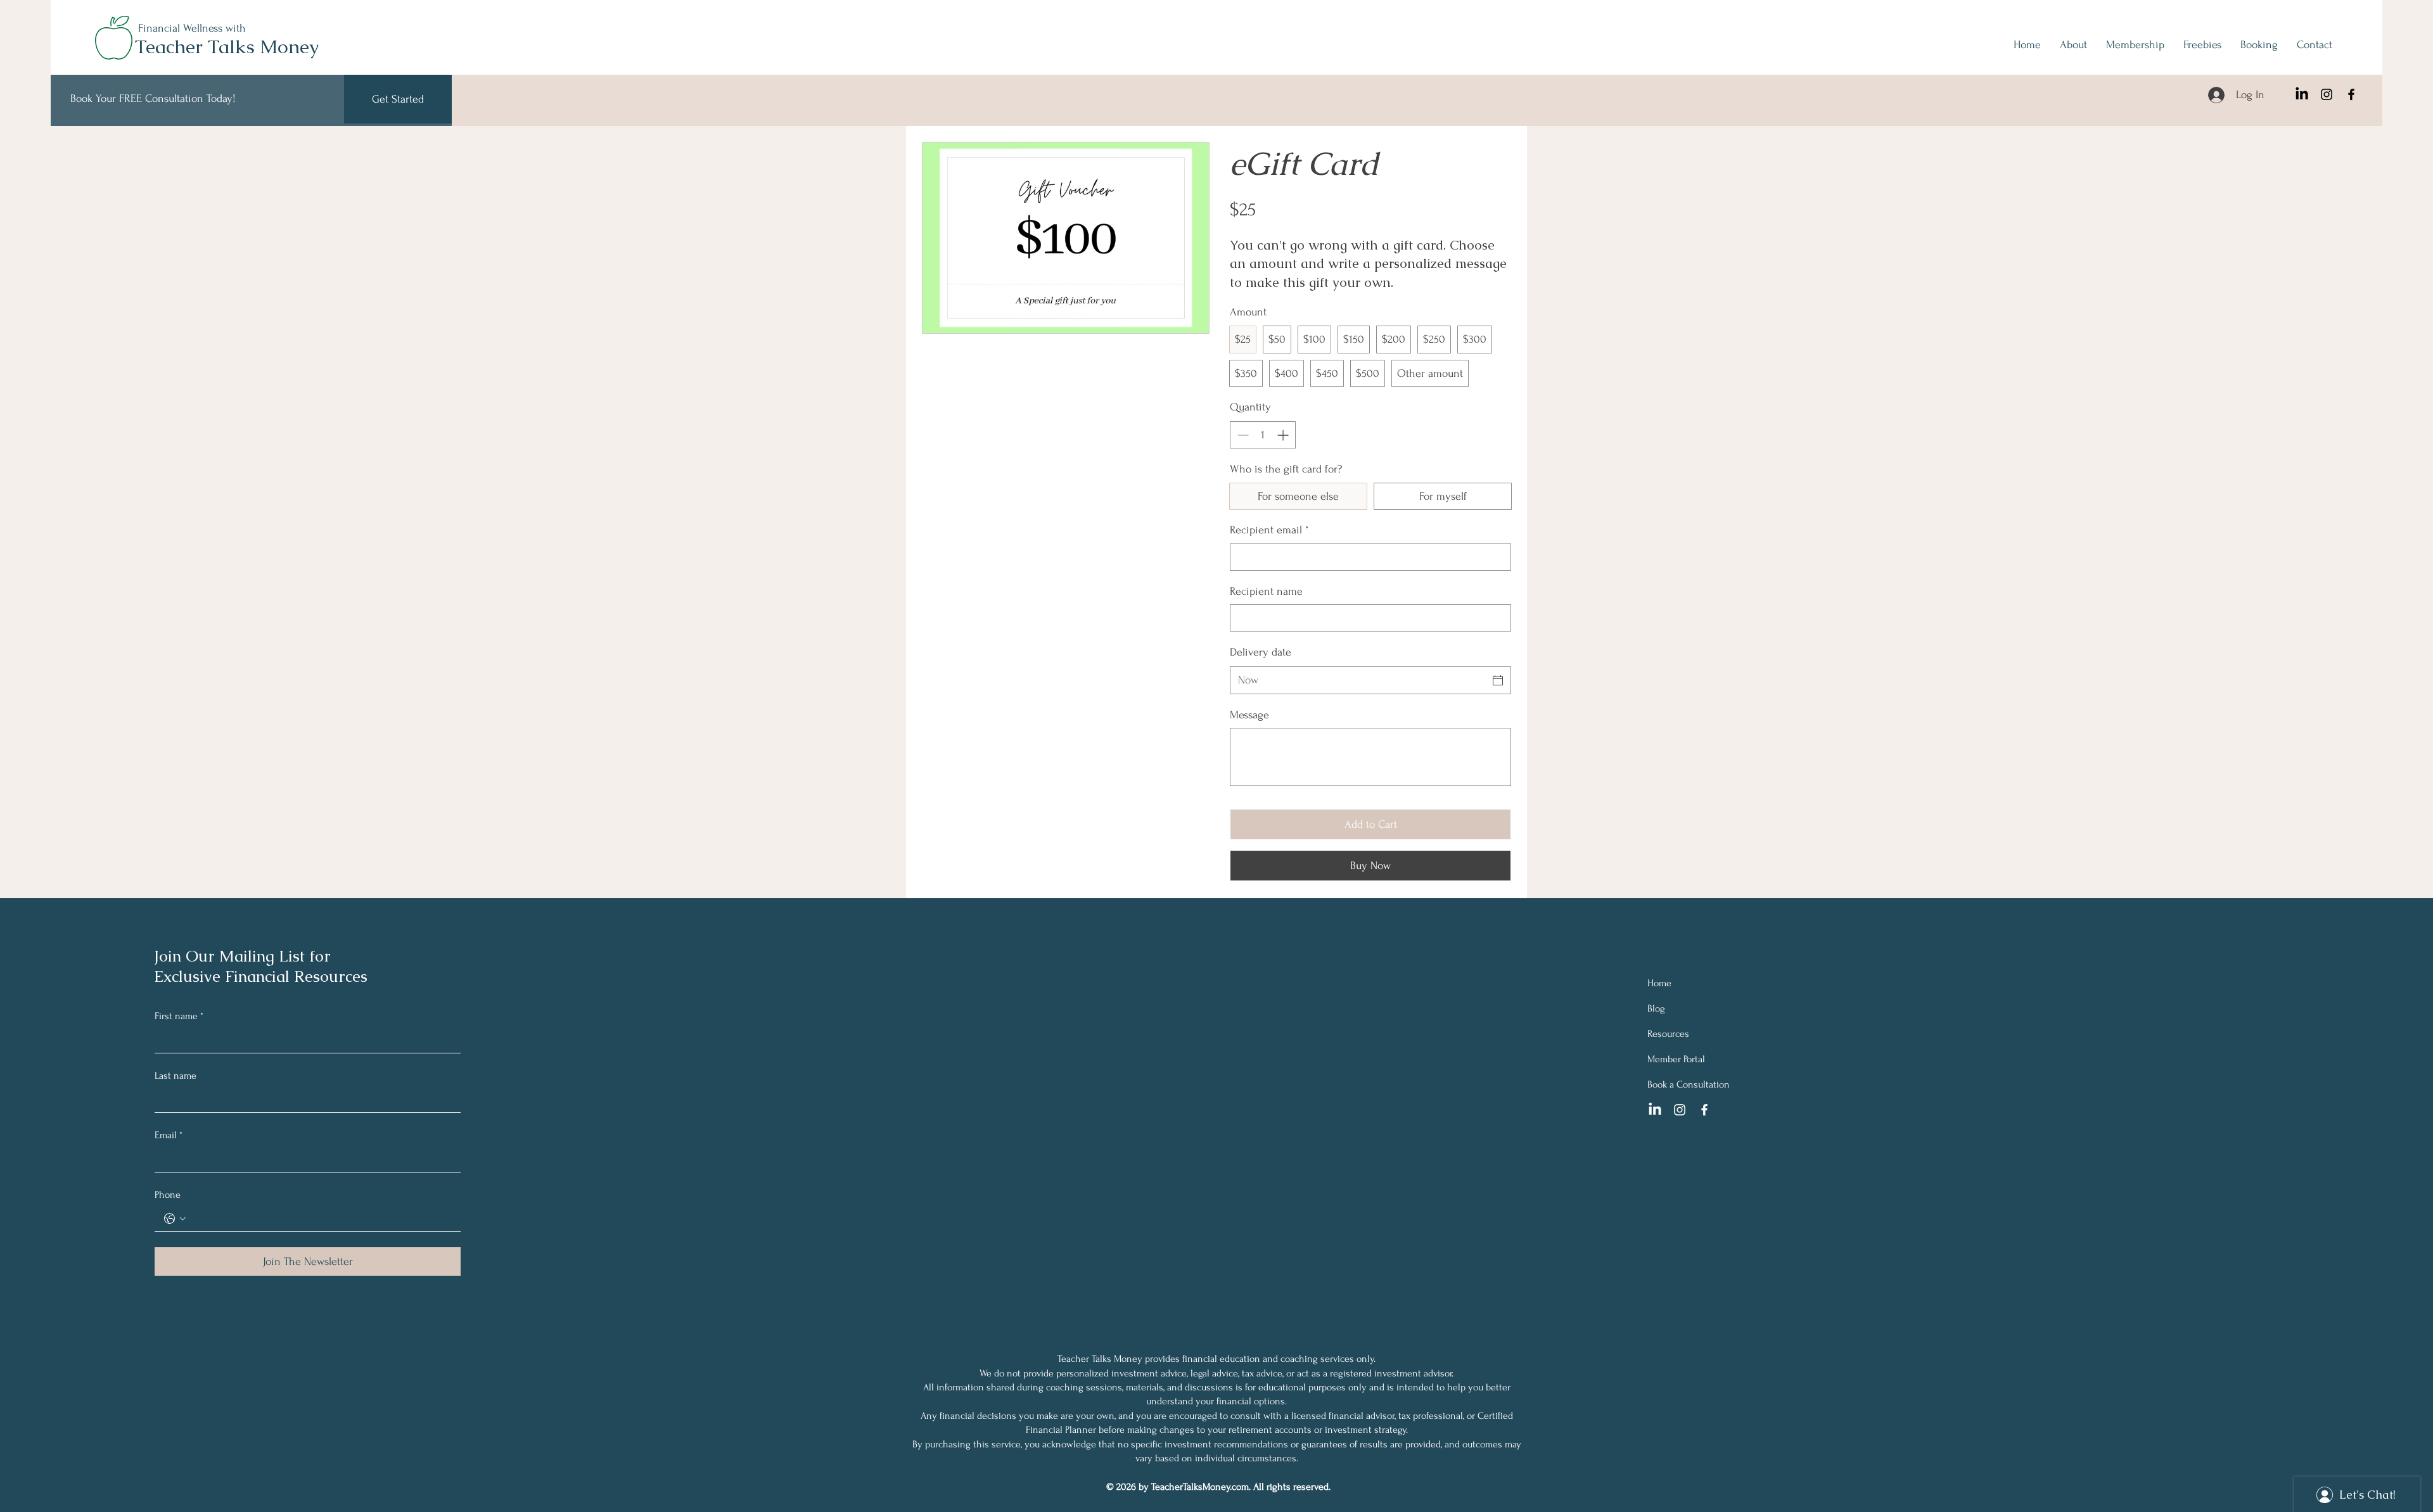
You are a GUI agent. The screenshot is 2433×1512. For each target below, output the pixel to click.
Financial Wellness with (192, 28)
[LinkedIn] (2302, 94)
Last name (176, 1076)
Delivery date (1261, 652)
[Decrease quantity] (1242, 435)
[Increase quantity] (1284, 435)
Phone (168, 1195)
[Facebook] (2351, 94)
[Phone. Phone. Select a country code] (175, 1219)
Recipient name (1266, 591)
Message (1249, 715)
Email (169, 1135)
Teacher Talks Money (227, 47)
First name (179, 1016)
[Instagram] (2327, 94)
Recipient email (1269, 530)
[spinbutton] (1263, 435)
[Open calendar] (1498, 680)
